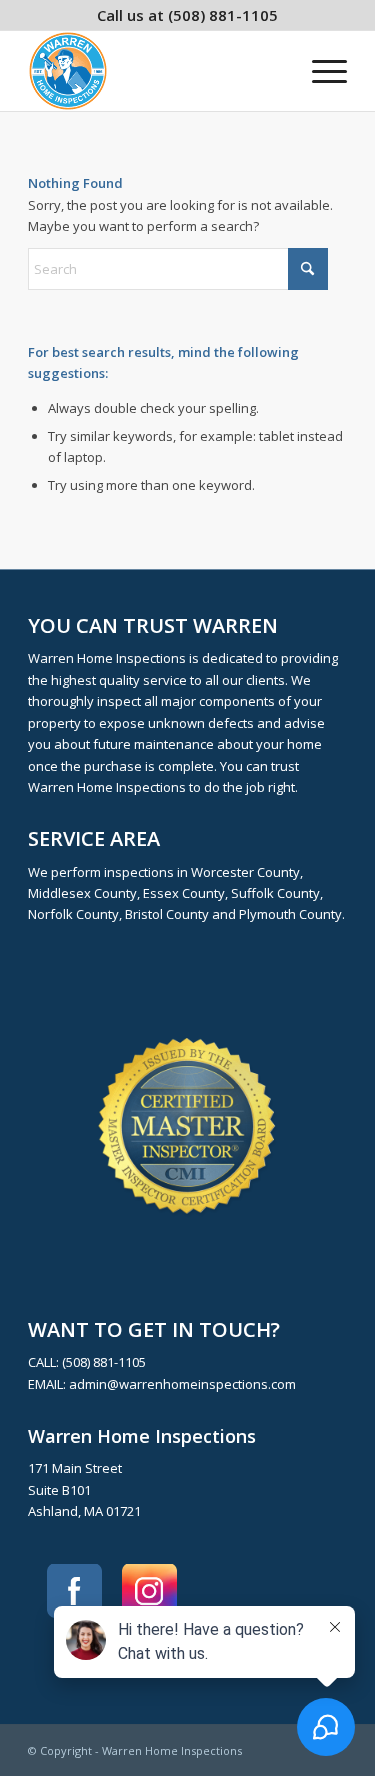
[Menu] (319, 71)
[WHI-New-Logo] (155, 71)
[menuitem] (319, 71)
